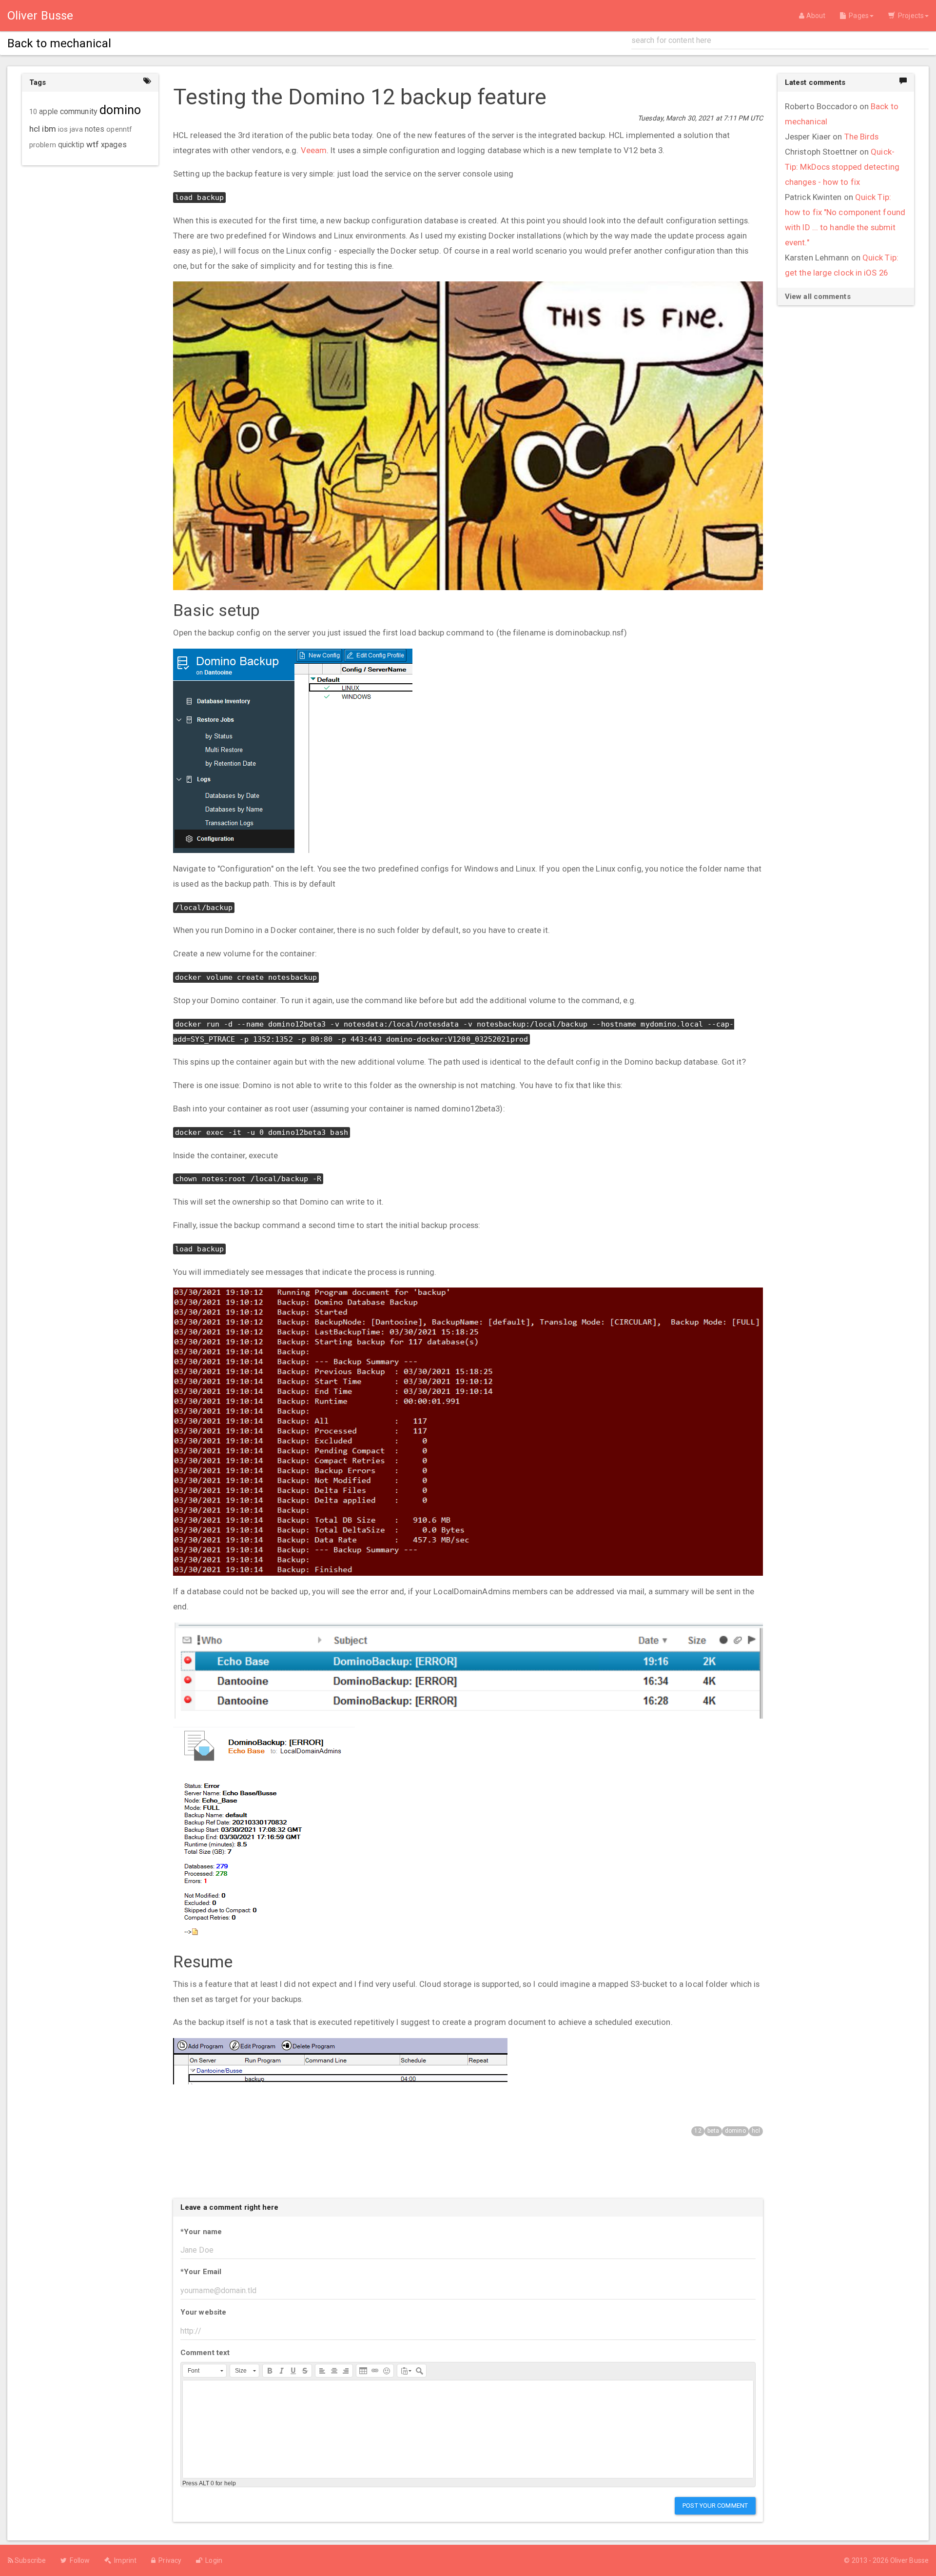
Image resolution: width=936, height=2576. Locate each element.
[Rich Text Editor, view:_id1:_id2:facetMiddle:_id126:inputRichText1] (468, 2429)
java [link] (76, 129)
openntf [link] (119, 129)
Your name (201, 2232)
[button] (205, 2371)
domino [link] (120, 110)
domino (735, 2131)
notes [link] (95, 129)
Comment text (205, 2353)
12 (698, 2131)
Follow (78, 2560)
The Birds (862, 137)
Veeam (314, 150)
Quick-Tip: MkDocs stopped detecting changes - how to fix (842, 167)
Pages (857, 16)
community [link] (79, 111)
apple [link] (49, 112)
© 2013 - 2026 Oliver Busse (886, 2560)
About (815, 16)
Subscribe (29, 2560)
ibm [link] (49, 129)
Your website (203, 2312)
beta (713, 2131)
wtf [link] (93, 144)
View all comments (818, 297)
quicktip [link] (71, 145)
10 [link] (33, 112)
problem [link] (43, 145)
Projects (909, 16)
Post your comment (715, 2506)
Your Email (201, 2272)
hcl (756, 2131)
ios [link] (63, 129)
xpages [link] (114, 145)
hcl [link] (35, 129)
